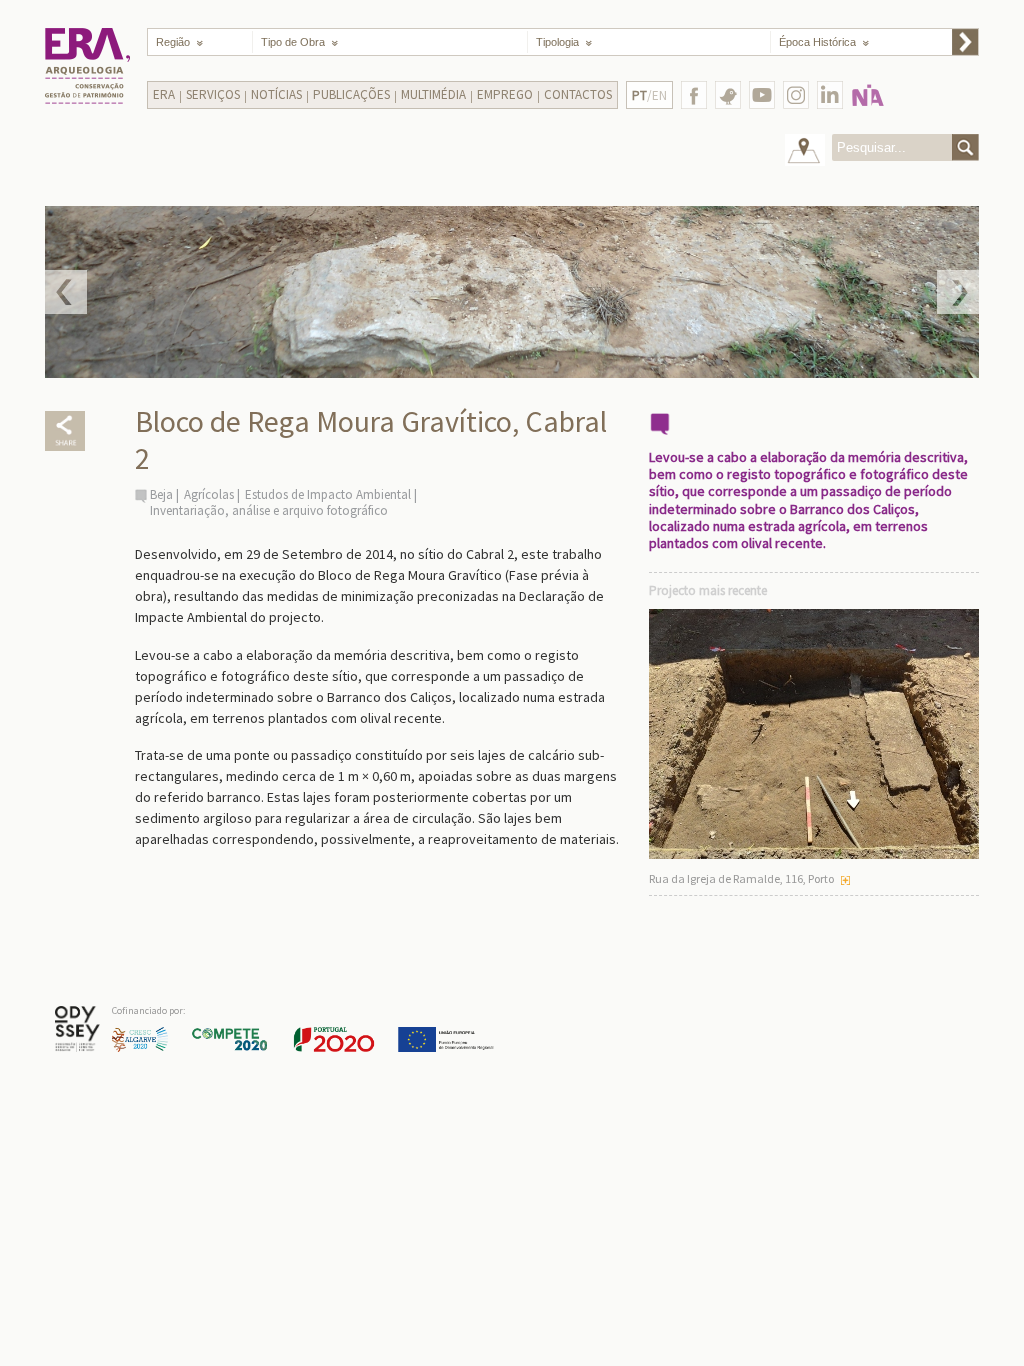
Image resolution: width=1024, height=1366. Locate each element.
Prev (66, 292)
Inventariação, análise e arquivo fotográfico (269, 510)
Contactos (578, 94)
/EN (649, 95)
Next (958, 292)
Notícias (276, 94)
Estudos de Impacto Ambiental (329, 494)
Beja (161, 494)
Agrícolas (209, 494)
